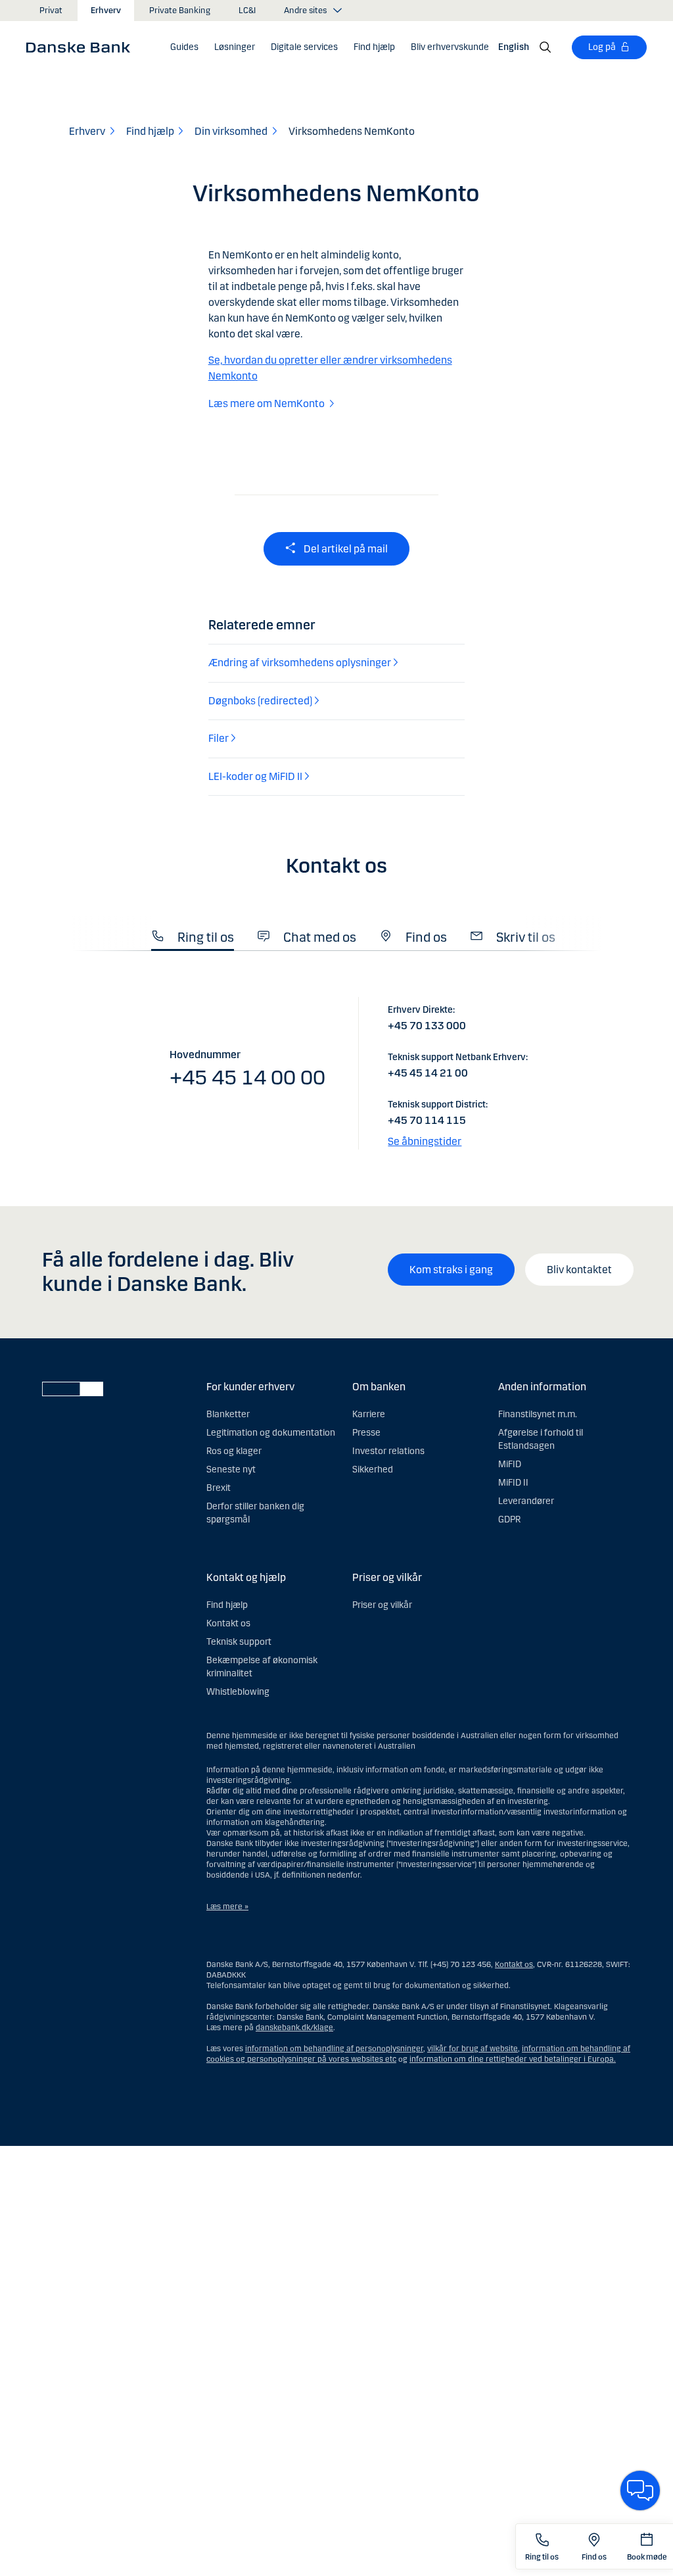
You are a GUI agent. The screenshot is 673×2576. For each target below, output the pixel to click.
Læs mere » (227, 1907)
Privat (51, 11)
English (514, 47)
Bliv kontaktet (579, 1270)
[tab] (193, 934)
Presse (366, 1433)
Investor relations (388, 1451)
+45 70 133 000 (427, 1026)
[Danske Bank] (82, 47)
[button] (235, 47)
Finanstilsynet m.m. (538, 1414)
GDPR (509, 1519)
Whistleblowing (238, 1692)
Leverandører (526, 1501)
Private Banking (180, 11)
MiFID (510, 1464)
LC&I (247, 11)
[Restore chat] (640, 2491)
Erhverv (106, 11)
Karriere (369, 1414)
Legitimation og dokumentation (271, 1433)
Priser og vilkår (382, 1605)
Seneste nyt (231, 1470)
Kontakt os (228, 1623)
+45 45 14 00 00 (247, 1078)
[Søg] (545, 47)
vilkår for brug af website (473, 2049)
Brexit (219, 1488)
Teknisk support (239, 1642)
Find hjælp (227, 1605)
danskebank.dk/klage (294, 2028)
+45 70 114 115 (427, 1120)
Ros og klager (234, 1451)
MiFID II (513, 1483)
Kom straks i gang (451, 1270)
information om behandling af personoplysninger (334, 2049)
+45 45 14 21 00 (428, 1073)
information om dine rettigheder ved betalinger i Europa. (513, 2059)
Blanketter (228, 1414)
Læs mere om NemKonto (267, 403)
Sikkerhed (373, 1470)
